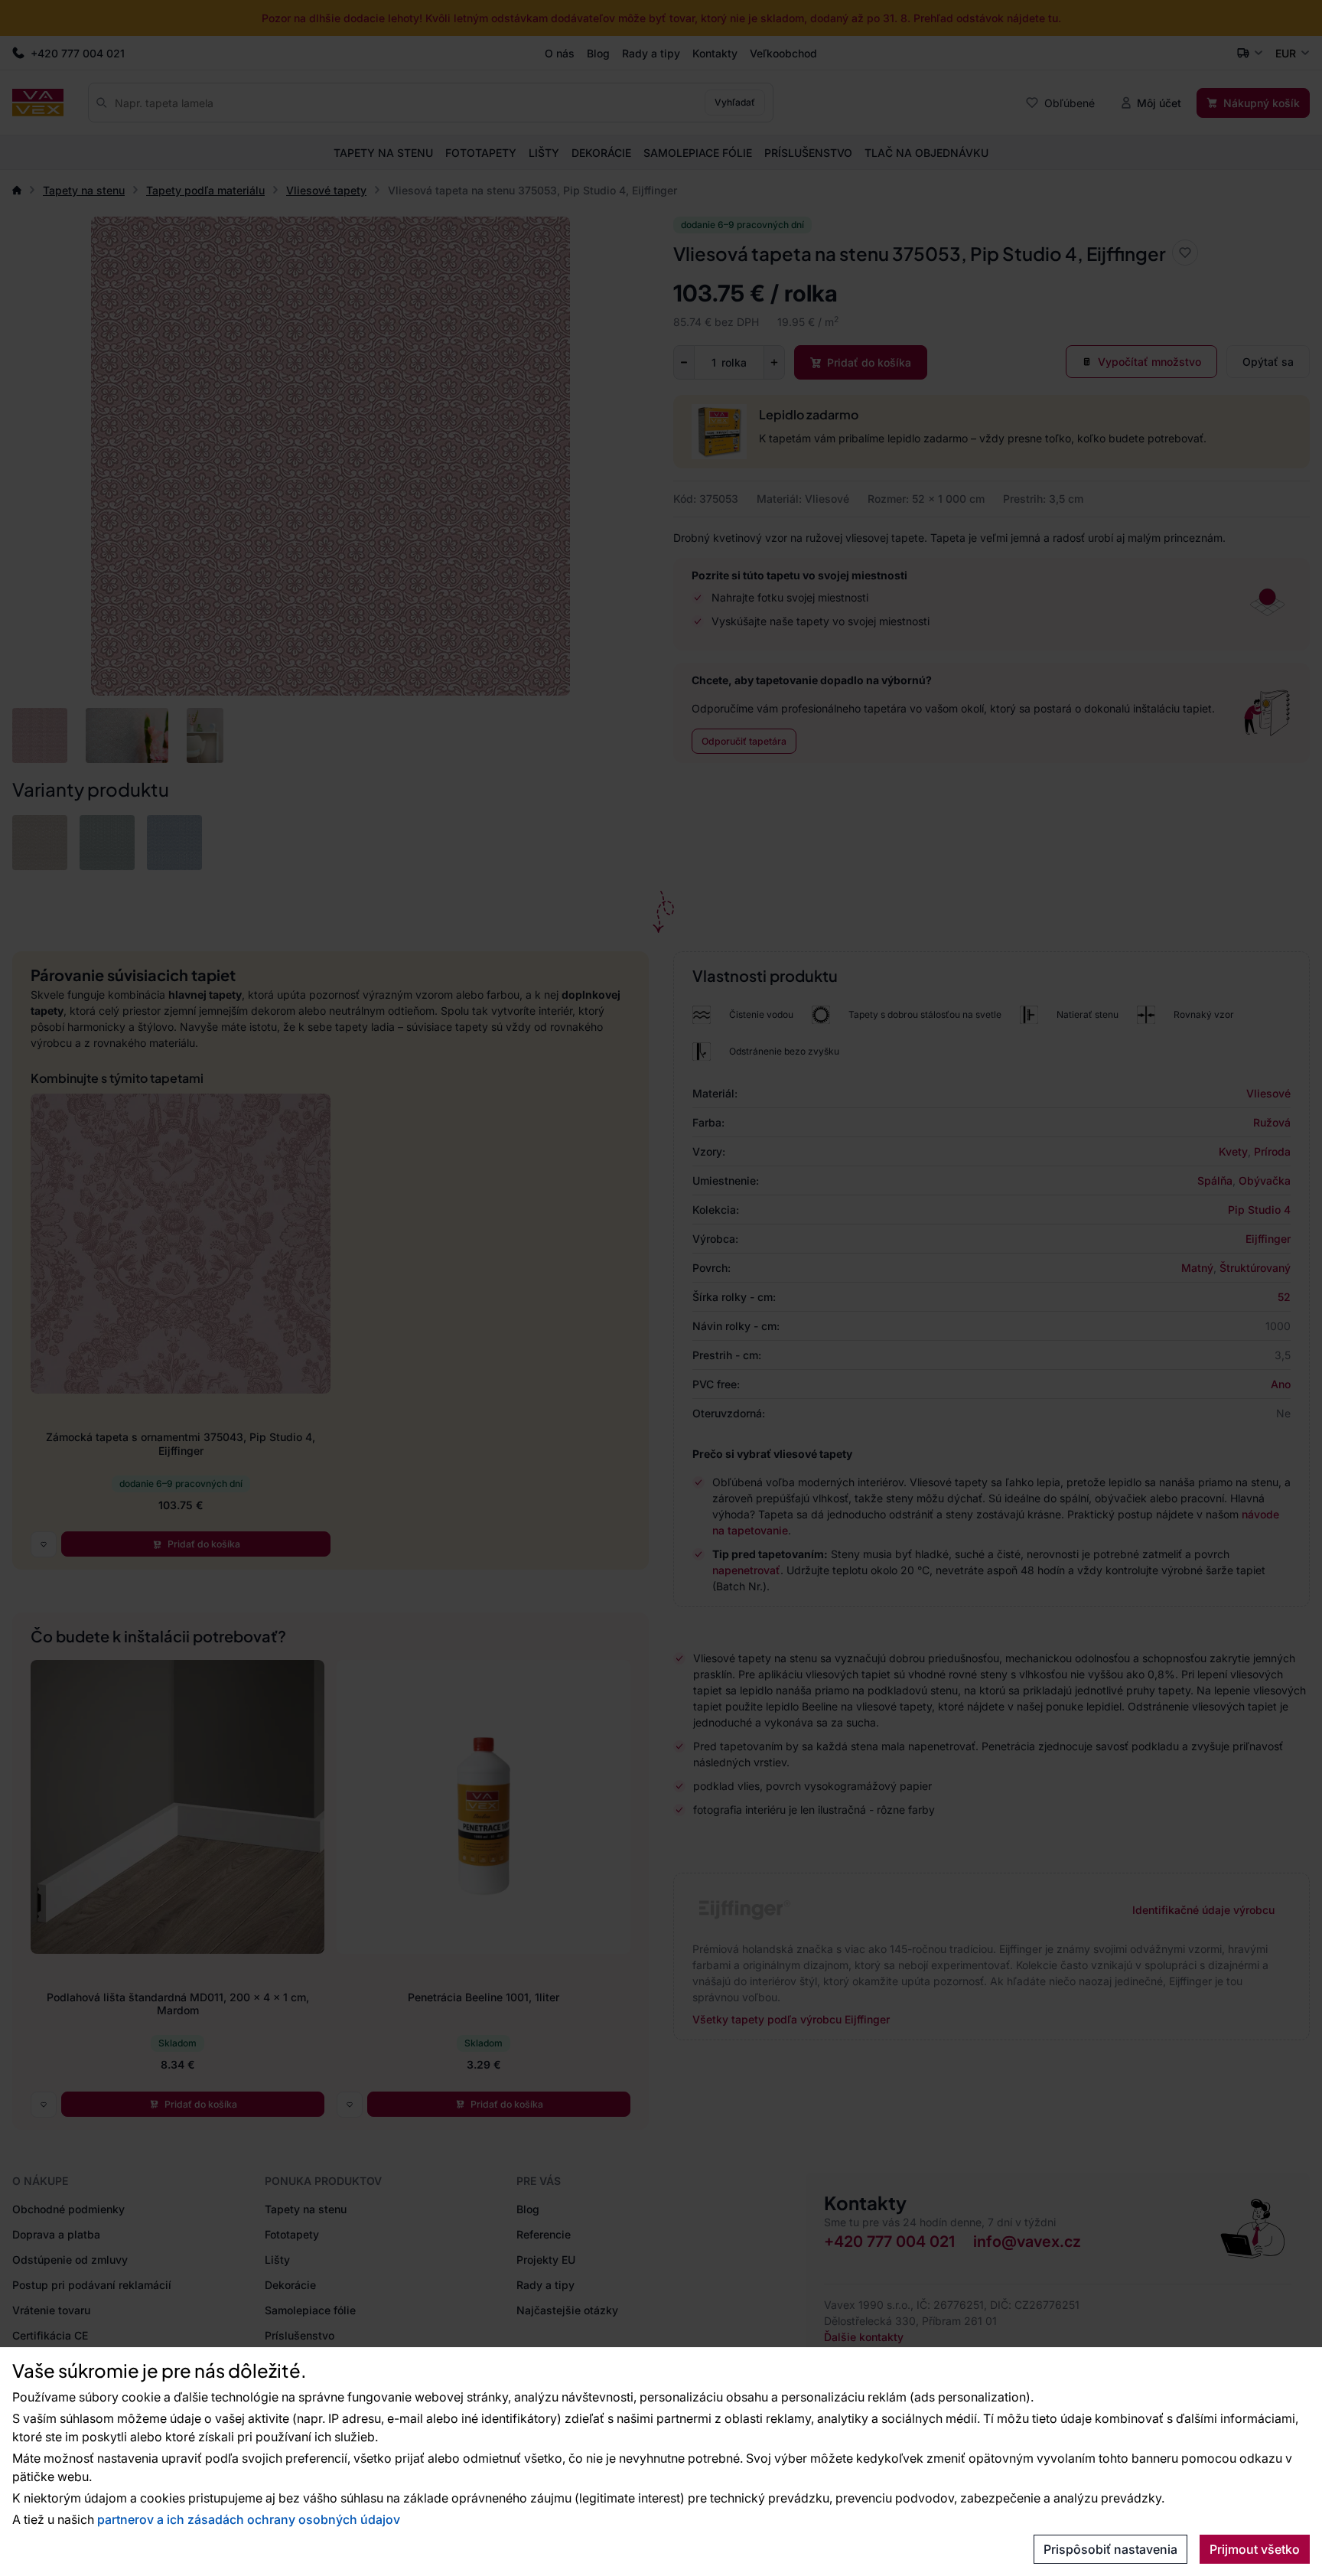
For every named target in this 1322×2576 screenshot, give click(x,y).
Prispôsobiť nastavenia (1110, 2549)
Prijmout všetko (1255, 2549)
